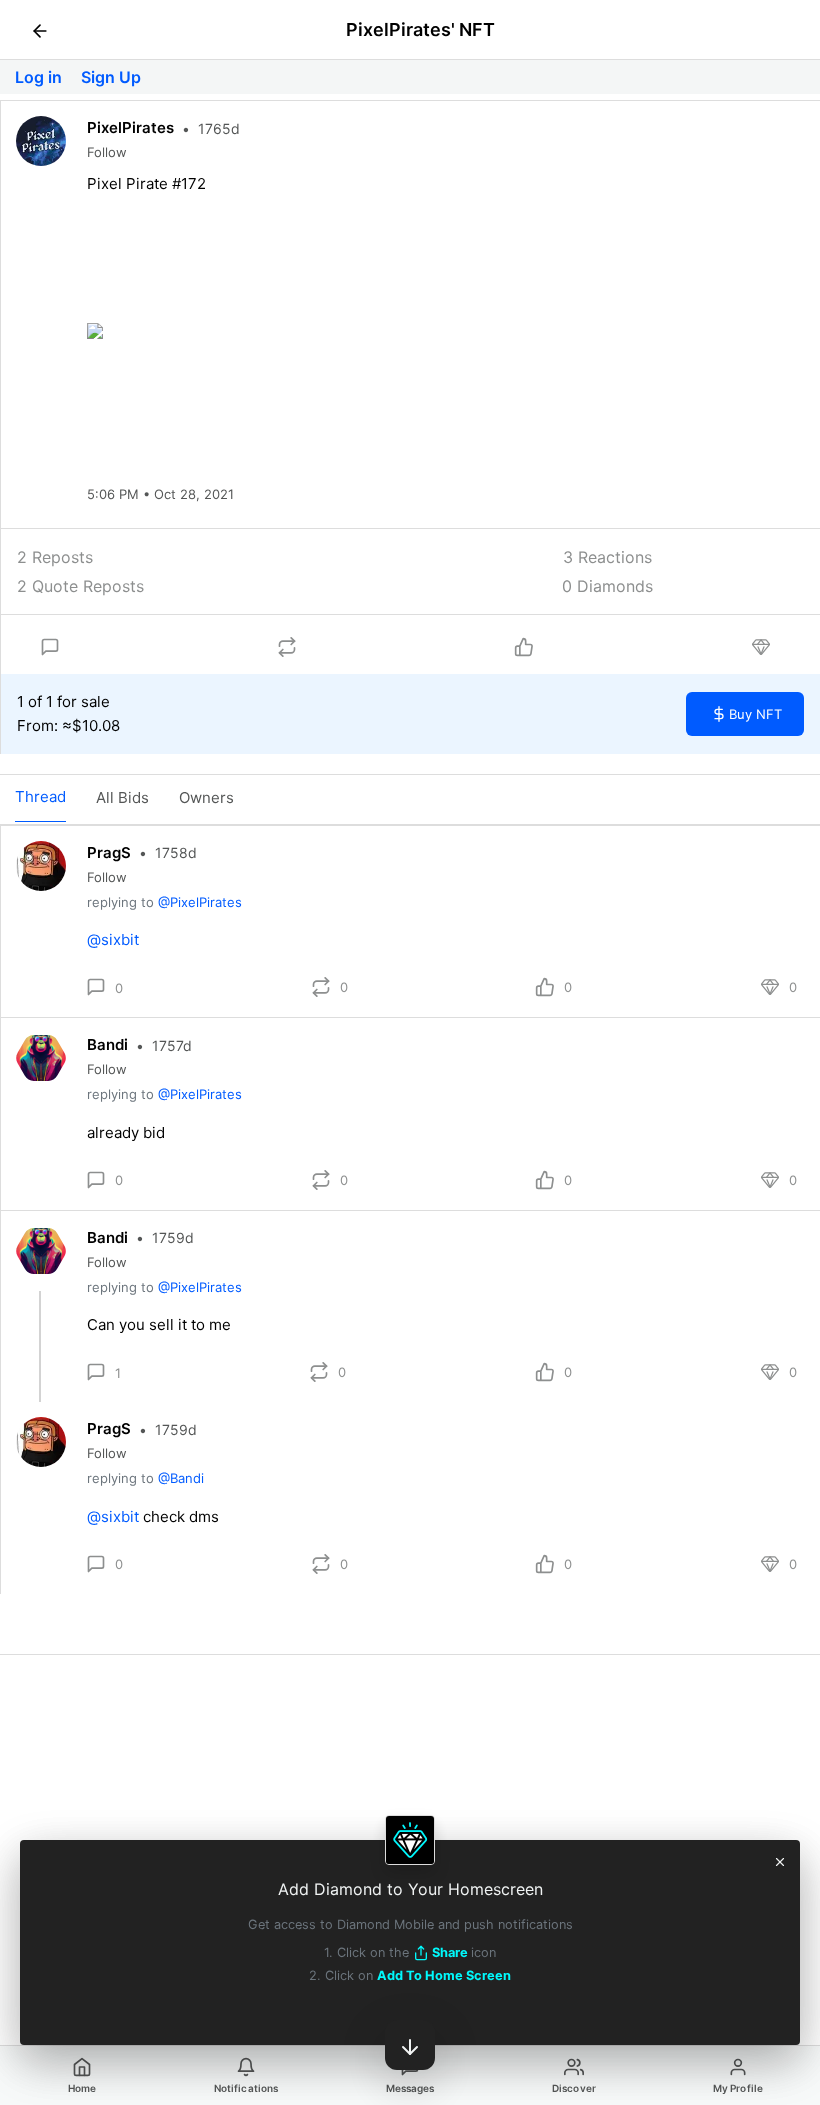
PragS (109, 852)
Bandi (107, 1044)
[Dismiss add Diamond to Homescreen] (780, 1860)
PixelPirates (130, 127)
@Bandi (181, 1478)
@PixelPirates (200, 902)
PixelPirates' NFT (420, 29)
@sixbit (113, 939)
